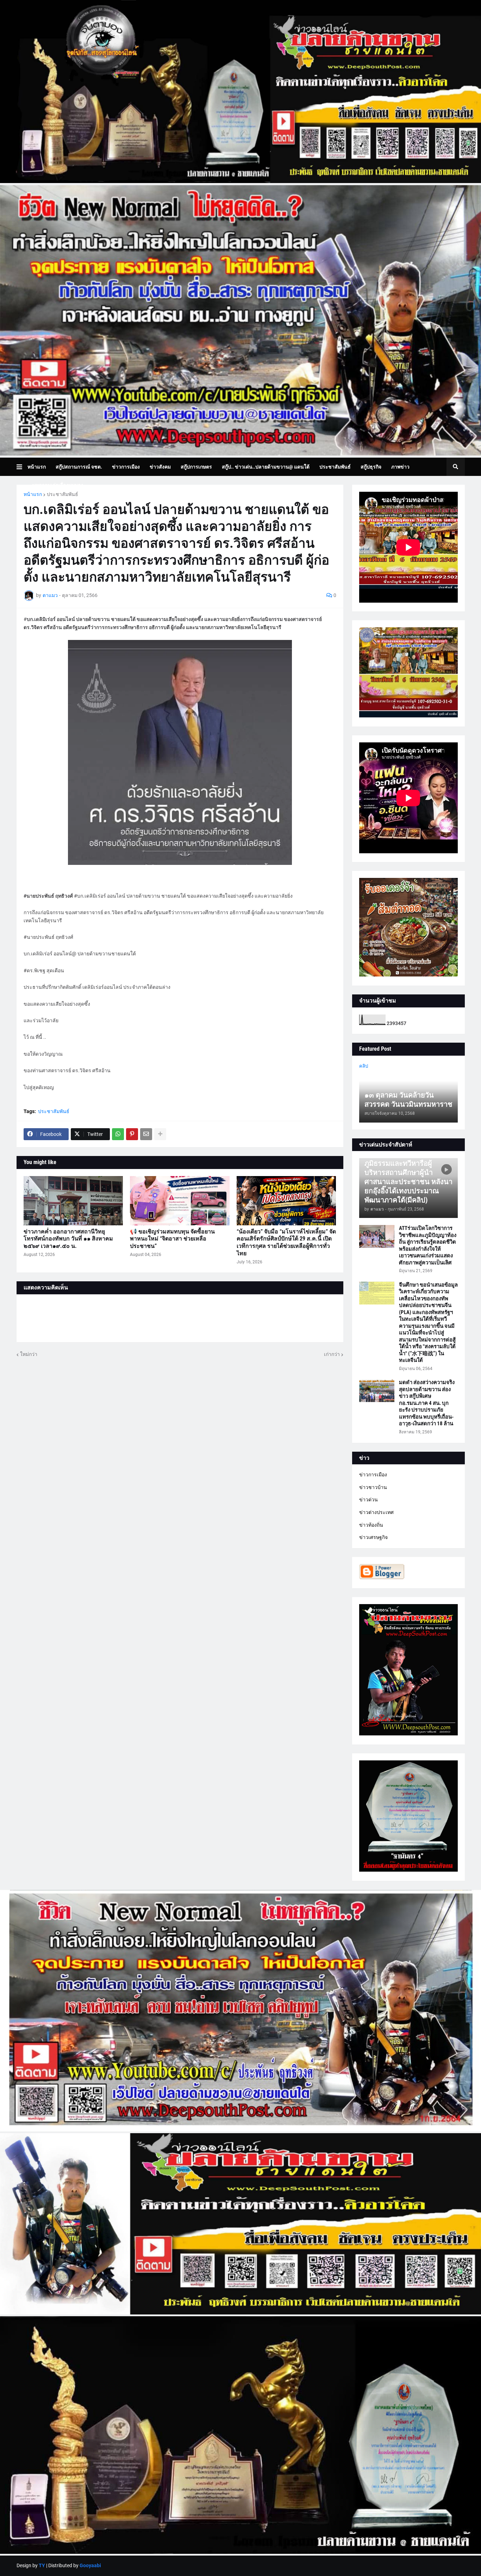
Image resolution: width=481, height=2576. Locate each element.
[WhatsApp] (118, 1134)
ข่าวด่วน (368, 1500)
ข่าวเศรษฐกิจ (373, 1537)
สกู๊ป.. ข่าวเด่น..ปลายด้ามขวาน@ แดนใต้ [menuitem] (266, 467)
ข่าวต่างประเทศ (376, 1512)
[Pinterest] (132, 1134)
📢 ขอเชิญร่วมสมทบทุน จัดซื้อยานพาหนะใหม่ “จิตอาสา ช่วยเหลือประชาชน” (172, 1239)
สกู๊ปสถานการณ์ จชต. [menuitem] (79, 467)
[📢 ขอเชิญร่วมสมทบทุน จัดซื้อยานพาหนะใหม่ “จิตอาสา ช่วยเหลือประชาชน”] (180, 1201)
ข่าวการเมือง (373, 1475)
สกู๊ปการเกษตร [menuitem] (196, 467)
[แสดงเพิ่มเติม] (160, 1134)
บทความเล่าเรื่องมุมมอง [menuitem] (58, 485)
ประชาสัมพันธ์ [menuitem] (335, 467)
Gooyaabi (90, 2565)
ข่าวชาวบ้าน (373, 1487)
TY (42, 2565)
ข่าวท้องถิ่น (371, 1525)
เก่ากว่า (332, 1354)
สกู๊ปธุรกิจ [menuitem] (371, 467)
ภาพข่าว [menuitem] (400, 467)
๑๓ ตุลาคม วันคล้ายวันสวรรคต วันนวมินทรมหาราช (408, 1100)
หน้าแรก (33, 494)
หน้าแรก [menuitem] (37, 467)
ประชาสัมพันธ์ (63, 494)
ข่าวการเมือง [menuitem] (126, 467)
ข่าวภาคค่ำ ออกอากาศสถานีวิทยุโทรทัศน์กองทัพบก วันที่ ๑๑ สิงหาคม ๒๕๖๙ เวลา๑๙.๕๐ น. (68, 1239)
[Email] (146, 1134)
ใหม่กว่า (29, 1354)
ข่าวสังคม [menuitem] (160, 467)
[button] (22, 467)
